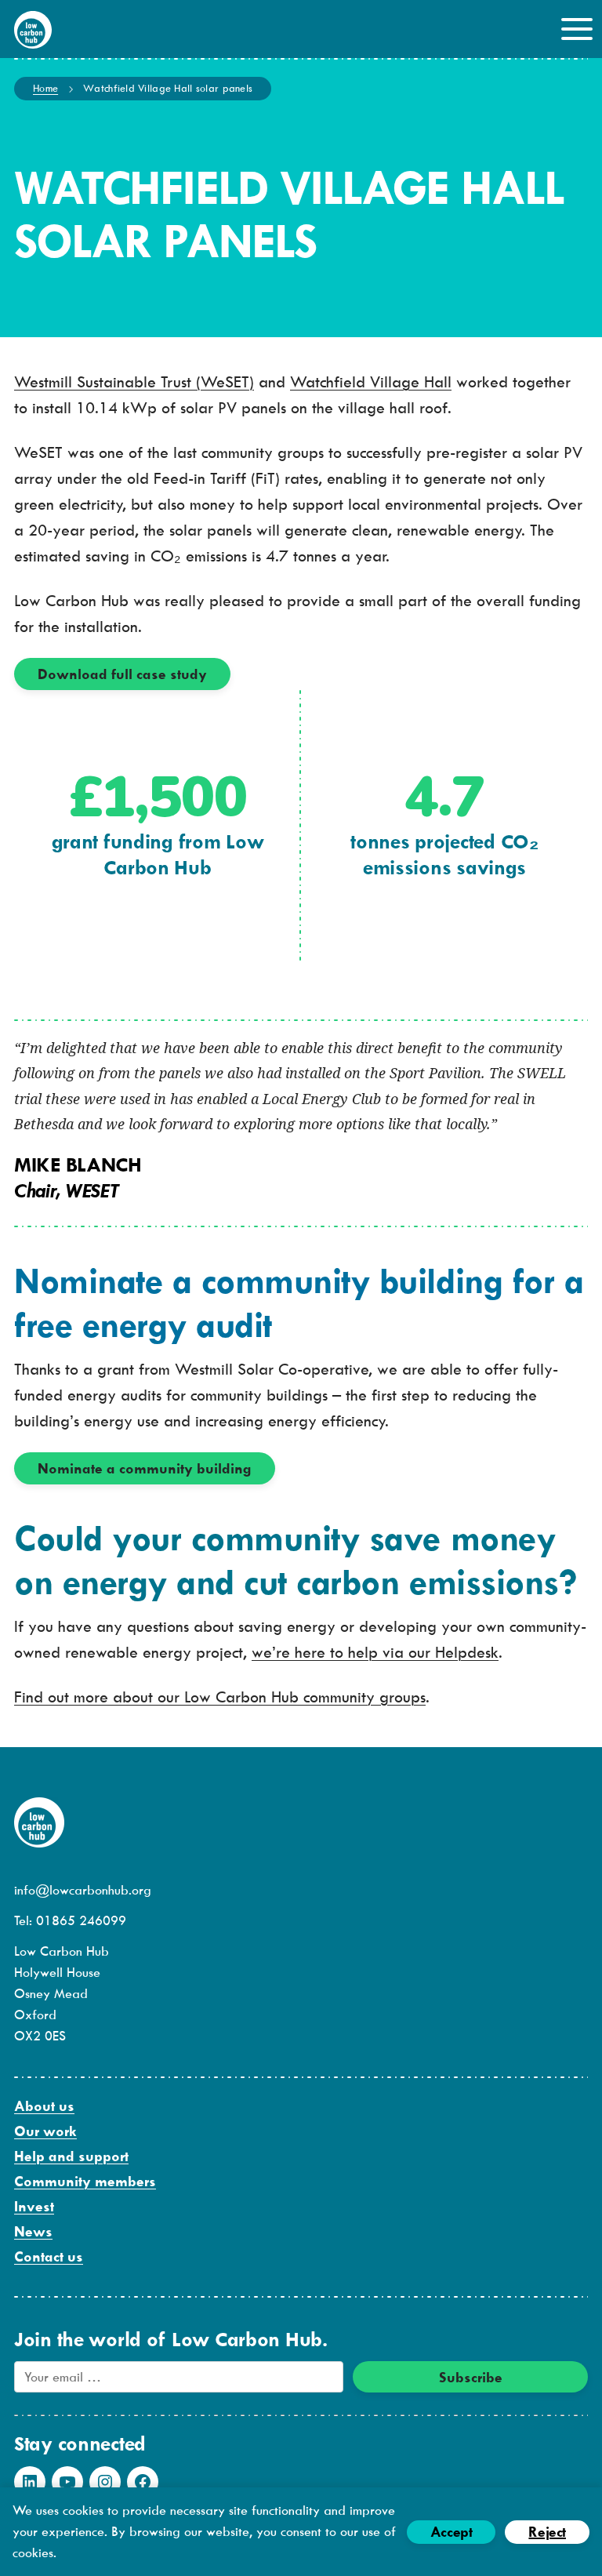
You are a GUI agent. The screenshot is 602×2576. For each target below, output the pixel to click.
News (33, 2231)
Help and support (71, 2156)
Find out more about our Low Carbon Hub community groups (220, 1697)
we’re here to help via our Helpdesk (375, 1652)
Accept (451, 2532)
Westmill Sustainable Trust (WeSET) (134, 381)
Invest (34, 2206)
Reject (547, 2532)
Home (45, 88)
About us (44, 2106)
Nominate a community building (145, 1468)
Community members (85, 2181)
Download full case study (122, 674)
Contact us (49, 2256)
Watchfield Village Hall (371, 381)
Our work (45, 2131)
